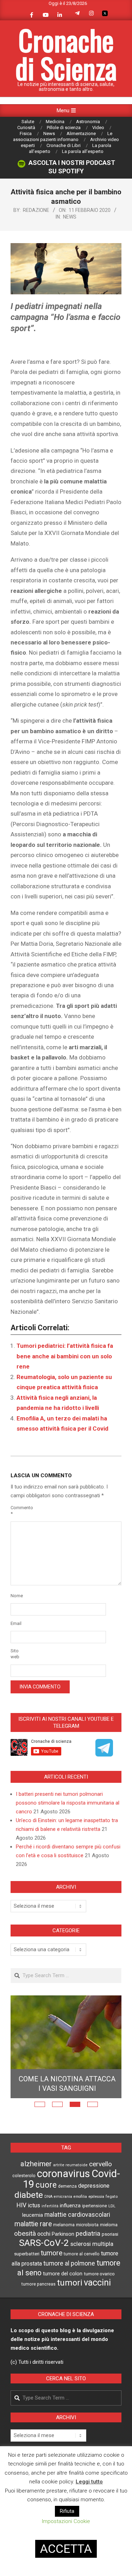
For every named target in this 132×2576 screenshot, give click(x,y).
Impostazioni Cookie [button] (66, 2521)
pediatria (88, 2233)
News (70, 217)
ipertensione (95, 2206)
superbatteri (27, 2254)
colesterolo (24, 2176)
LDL (112, 2206)
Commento (19, 1511)
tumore (52, 2253)
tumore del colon (63, 2274)
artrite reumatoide (70, 2165)
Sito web (15, 1654)
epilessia (96, 2196)
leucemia (33, 2215)
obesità (25, 2234)
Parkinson (63, 2234)
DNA (48, 2197)
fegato (112, 2197)
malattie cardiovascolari (77, 2215)
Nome (17, 1596)
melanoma (64, 2225)
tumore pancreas (39, 2284)
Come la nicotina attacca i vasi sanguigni (67, 2084)
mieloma (109, 2225)
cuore (46, 2185)
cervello (100, 2164)
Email (16, 1623)
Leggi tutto (89, 2482)
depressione (94, 2186)
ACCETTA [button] (66, 2549)
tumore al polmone (69, 2263)
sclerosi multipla (92, 2244)
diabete (29, 2195)
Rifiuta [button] (67, 2511)
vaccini (97, 2282)
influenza (70, 2206)
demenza (67, 2186)
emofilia (80, 2197)
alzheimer (36, 2164)
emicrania (63, 2197)
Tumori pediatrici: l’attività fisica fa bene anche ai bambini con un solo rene (65, 1356)
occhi (44, 2234)
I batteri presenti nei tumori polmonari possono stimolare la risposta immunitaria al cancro (68, 1803)
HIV (21, 2205)
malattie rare (33, 2224)
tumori (70, 2283)
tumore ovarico (99, 2274)
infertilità (50, 2206)
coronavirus (64, 2174)
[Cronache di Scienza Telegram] (104, 1754)
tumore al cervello (82, 2254)
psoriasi (110, 2234)
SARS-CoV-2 (44, 2243)
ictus (34, 2205)
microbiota (87, 2224)
